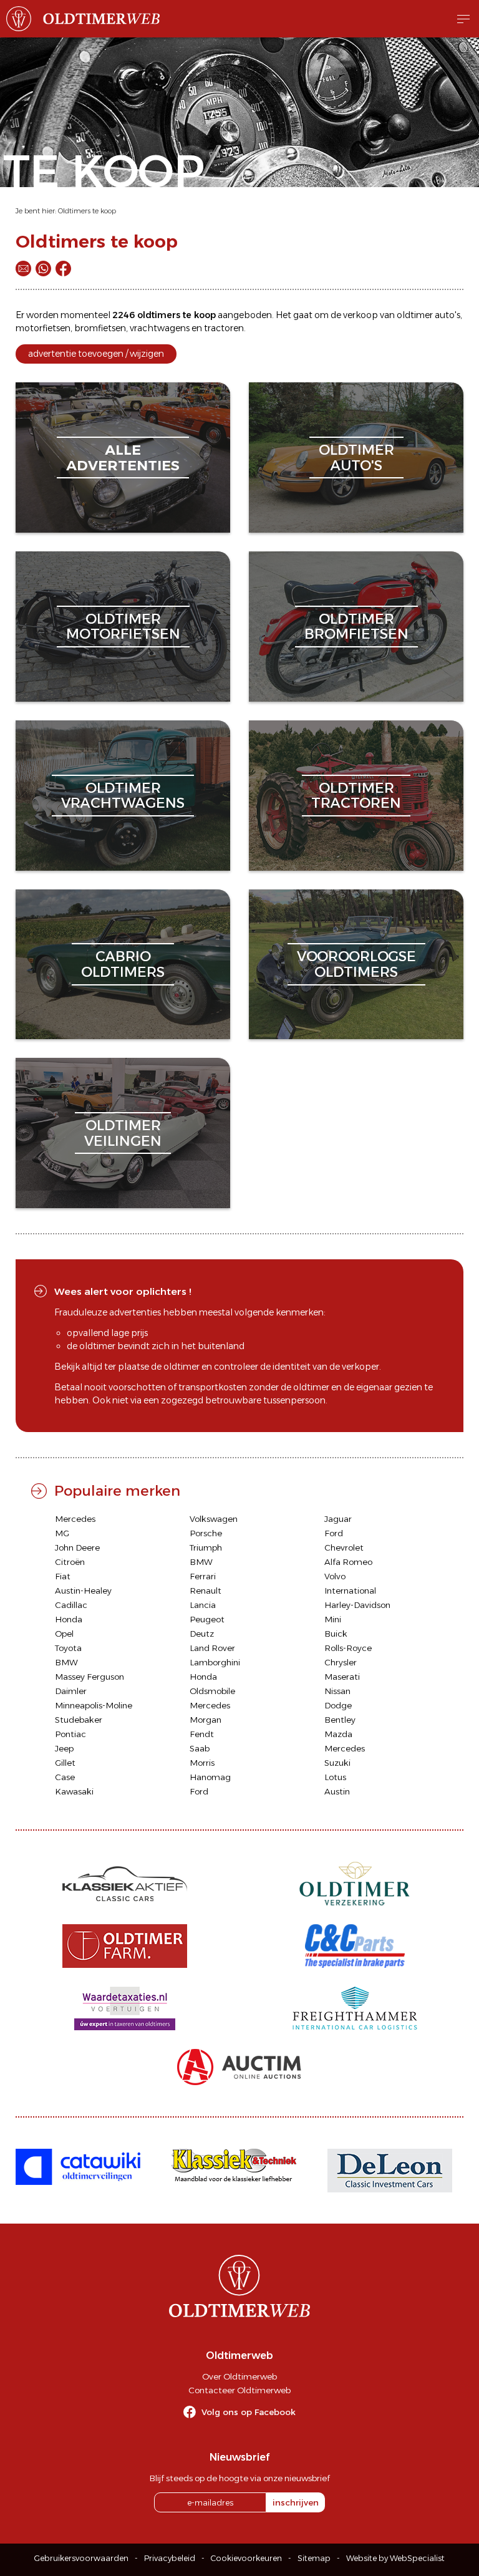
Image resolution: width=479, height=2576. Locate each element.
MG (62, 1533)
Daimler (71, 1691)
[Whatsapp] (43, 269)
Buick (336, 1634)
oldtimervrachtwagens (123, 796)
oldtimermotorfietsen (123, 627)
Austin (337, 1791)
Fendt (202, 1734)
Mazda (338, 1734)
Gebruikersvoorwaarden (81, 2558)
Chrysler (341, 1662)
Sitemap (314, 2558)
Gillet (65, 1763)
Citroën (70, 1562)
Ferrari (203, 1576)
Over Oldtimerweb (239, 2376)
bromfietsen (100, 328)
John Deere (77, 1547)
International (350, 1591)
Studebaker (79, 1720)
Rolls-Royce (348, 1648)
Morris (202, 1763)
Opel (64, 1634)
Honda (69, 1619)
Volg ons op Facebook (249, 2412)
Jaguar (338, 1519)
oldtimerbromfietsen (356, 627)
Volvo (335, 1576)
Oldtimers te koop (87, 211)
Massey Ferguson (90, 1677)
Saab (200, 1748)
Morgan (206, 1720)
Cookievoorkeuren (246, 2558)
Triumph (206, 1547)
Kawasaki (74, 1791)
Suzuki (337, 1763)
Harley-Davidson (357, 1605)
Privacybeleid (170, 2558)
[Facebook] (63, 269)
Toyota (68, 1648)
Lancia (203, 1605)
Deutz (202, 1634)
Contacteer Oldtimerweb (239, 2390)
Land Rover (212, 1648)
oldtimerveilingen (123, 1133)
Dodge (338, 1705)
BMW (201, 1562)
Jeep (64, 1748)
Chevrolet (344, 1547)
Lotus (335, 1777)
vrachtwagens (160, 328)
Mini (333, 1619)
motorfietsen (43, 328)
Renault (206, 1591)
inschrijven (296, 2502)
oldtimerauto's (356, 458)
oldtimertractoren (356, 796)
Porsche (206, 1533)
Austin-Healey (83, 1591)
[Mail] (23, 269)
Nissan (337, 1691)
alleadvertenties (123, 458)
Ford (334, 1533)
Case (65, 1777)
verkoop (360, 315)
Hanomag (210, 1777)
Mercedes (75, 1519)
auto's (448, 315)
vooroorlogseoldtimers (356, 964)
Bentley (340, 1720)
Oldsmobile (212, 1691)
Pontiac (70, 1734)
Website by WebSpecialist (395, 2558)
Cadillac (71, 1605)
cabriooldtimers (123, 964)
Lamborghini (215, 1662)
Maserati (342, 1677)
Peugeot (207, 1619)
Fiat (63, 1576)
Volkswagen (214, 1519)
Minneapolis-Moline (94, 1705)
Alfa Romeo (348, 1562)
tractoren (224, 328)
